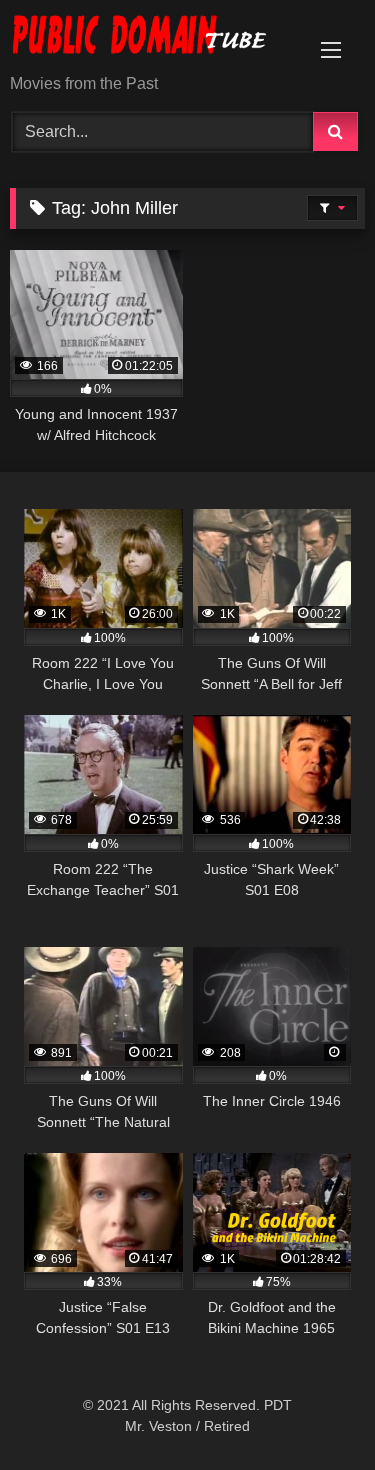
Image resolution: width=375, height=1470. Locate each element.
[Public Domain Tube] (154, 38)
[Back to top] (313, 1410)
